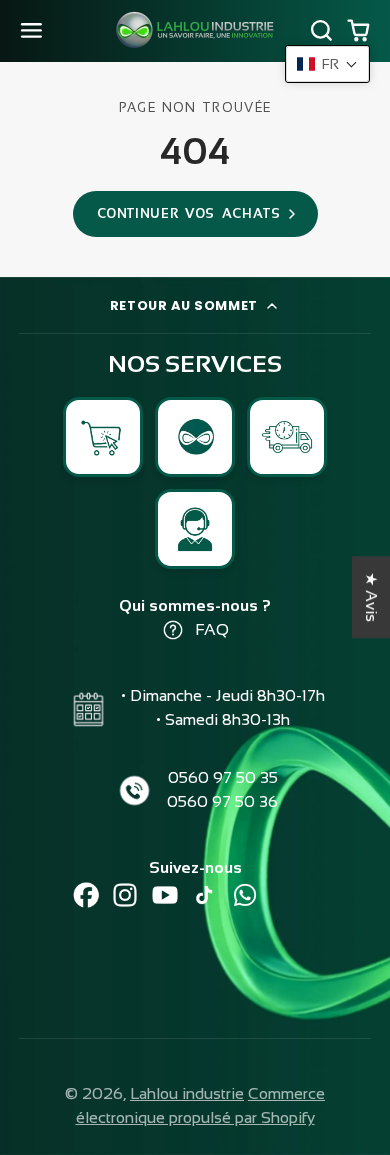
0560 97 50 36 (222, 801)
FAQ (212, 629)
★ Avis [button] (371, 597)
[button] (327, 64)
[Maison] (195, 30)
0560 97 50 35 (223, 777)
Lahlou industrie (187, 1093)
